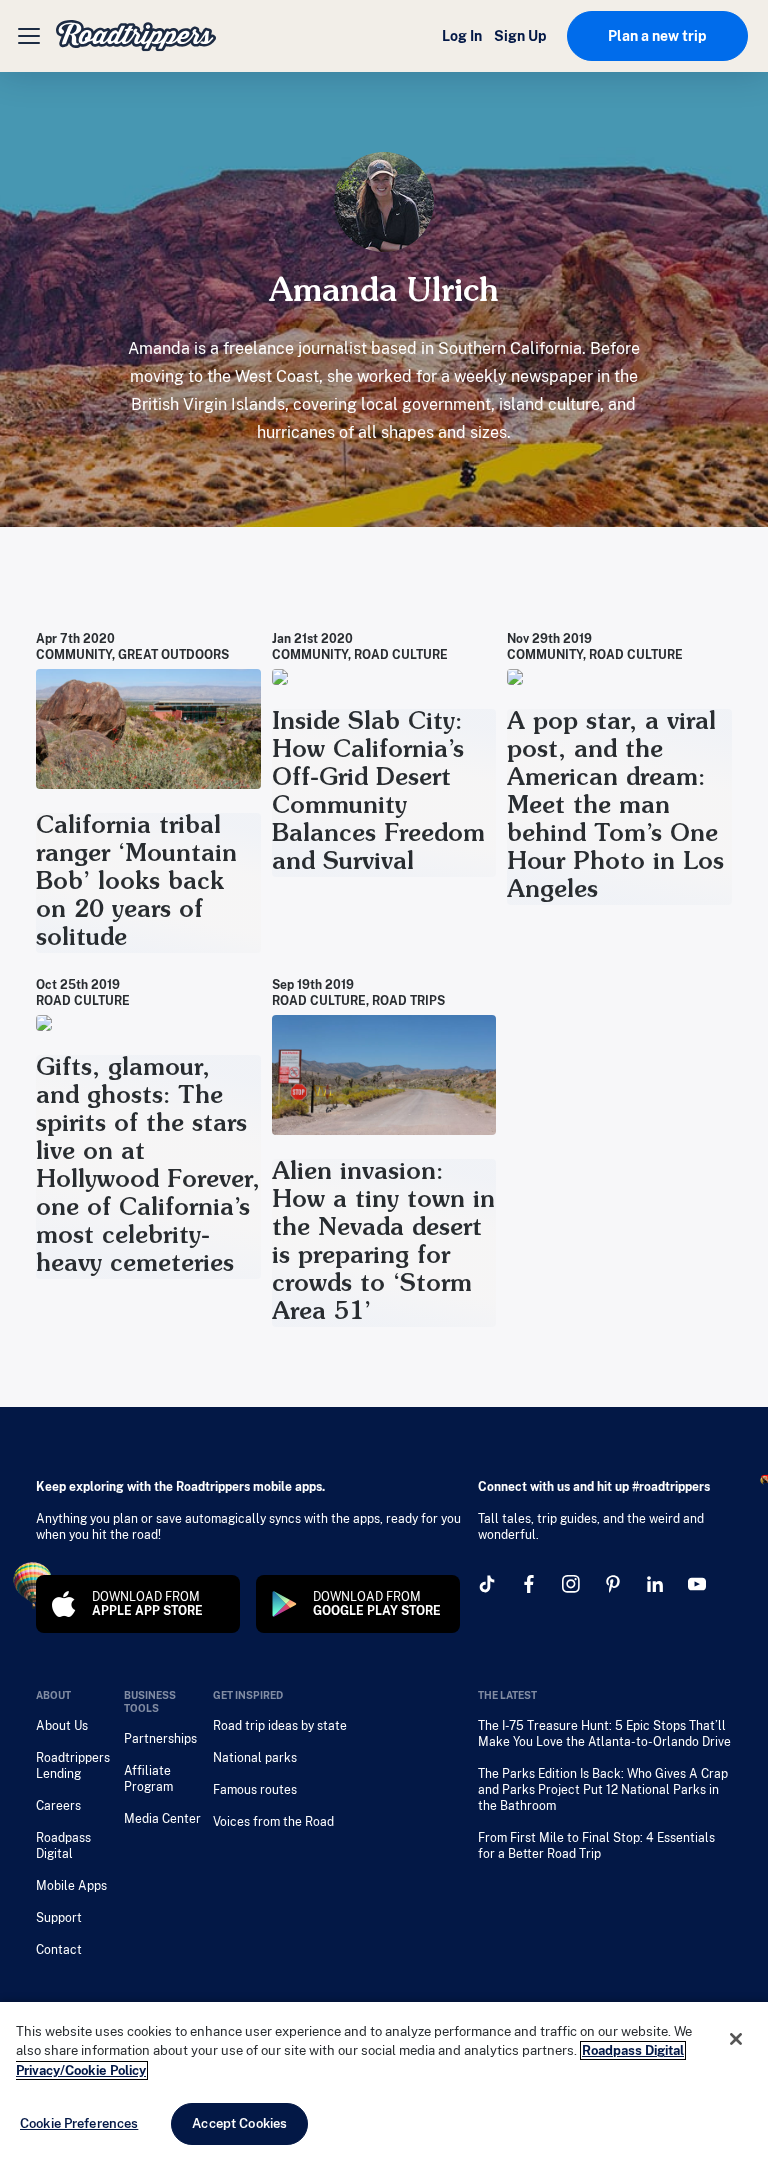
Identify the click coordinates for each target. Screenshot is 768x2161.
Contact (59, 1950)
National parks (255, 1758)
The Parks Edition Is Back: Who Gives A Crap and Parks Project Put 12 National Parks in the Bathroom (603, 1790)
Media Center (162, 1819)
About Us (62, 1726)
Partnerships (160, 1739)
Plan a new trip (657, 36)
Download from (147, 1604)
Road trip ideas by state (280, 1726)
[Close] (736, 2039)
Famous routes (255, 1790)
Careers (58, 1806)
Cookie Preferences (79, 2123)
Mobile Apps (71, 1886)
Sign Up (520, 36)
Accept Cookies (239, 2123)
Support (59, 1918)
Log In (462, 36)
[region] (384, 2081)
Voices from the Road (273, 1822)
